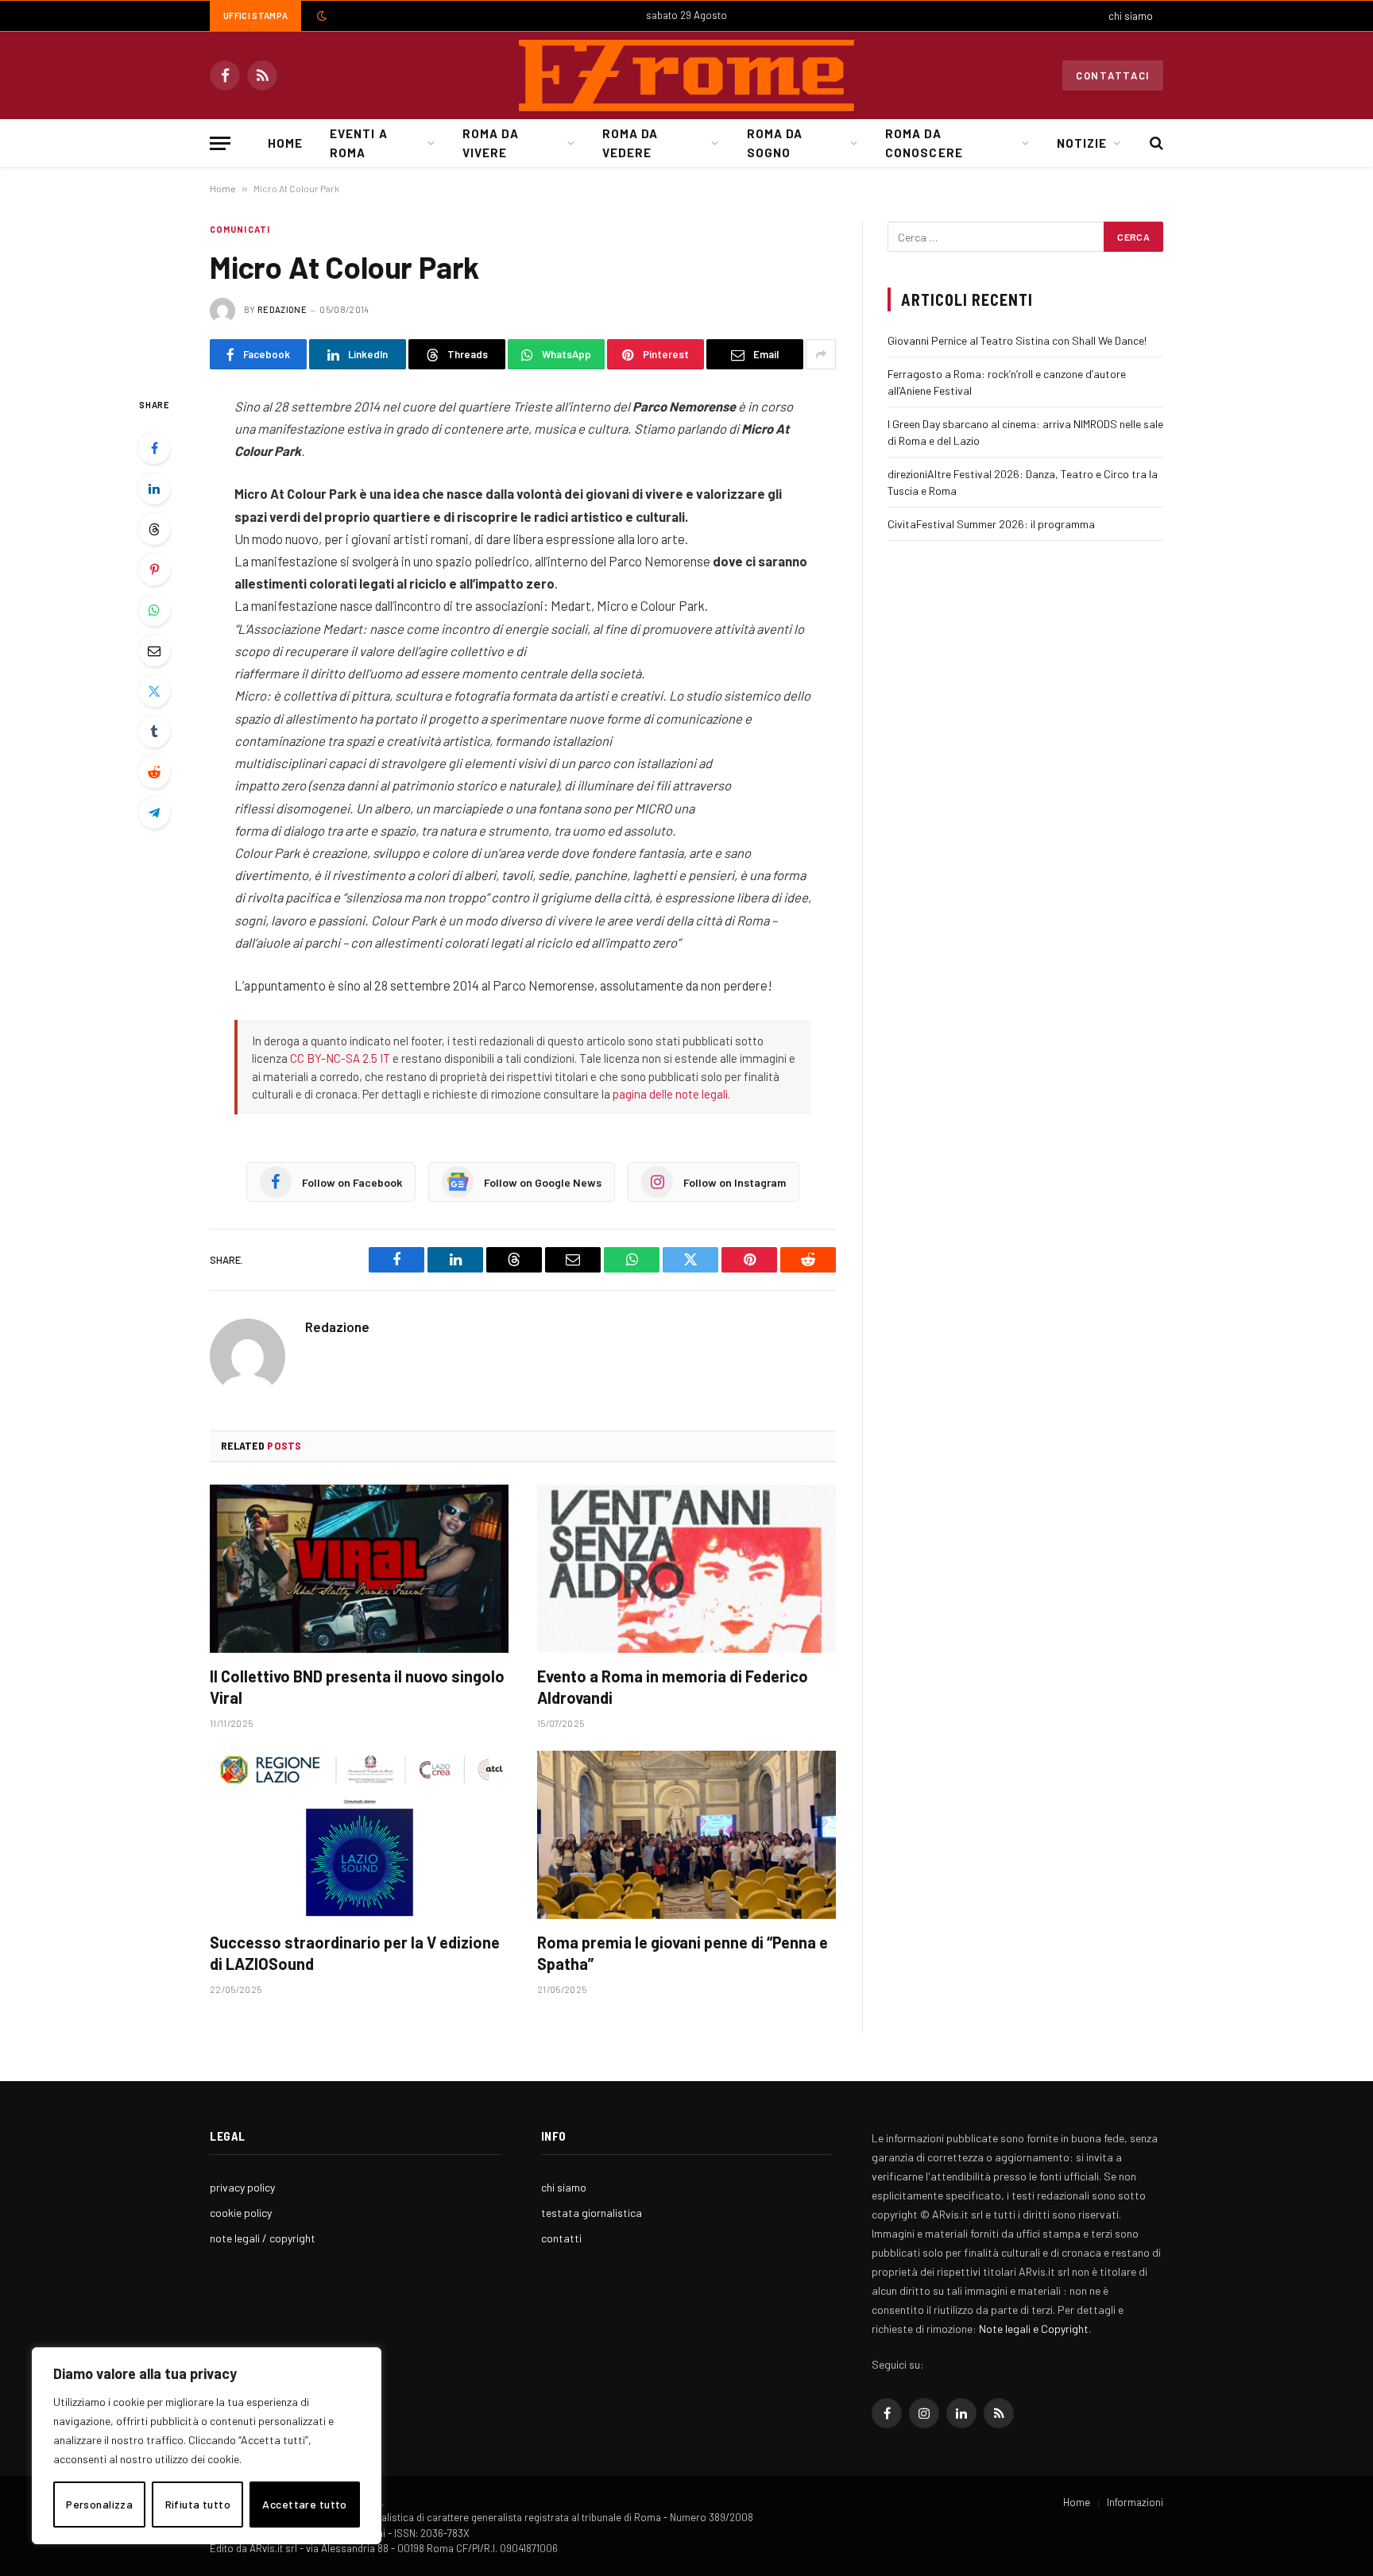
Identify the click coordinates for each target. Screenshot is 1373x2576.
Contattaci (1113, 75)
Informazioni (1135, 2502)
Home (285, 143)
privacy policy (242, 2187)
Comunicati (240, 229)
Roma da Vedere (630, 143)
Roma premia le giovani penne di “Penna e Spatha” (683, 1953)
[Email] (154, 651)
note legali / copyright (263, 2238)
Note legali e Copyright (1034, 2329)
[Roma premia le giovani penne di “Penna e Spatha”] (686, 1835)
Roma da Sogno (775, 143)
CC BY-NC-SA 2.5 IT (340, 1058)
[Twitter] (154, 691)
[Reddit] (154, 772)
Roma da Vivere (490, 143)
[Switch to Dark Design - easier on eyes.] (320, 16)
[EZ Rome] (686, 75)
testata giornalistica (592, 2213)
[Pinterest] (154, 570)
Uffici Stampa (255, 15)
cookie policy (241, 2213)
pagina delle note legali (670, 1094)
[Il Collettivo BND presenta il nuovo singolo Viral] (359, 1569)
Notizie (1082, 143)
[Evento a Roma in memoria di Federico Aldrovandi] (686, 1569)
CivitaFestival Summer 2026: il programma (991, 524)
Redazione (282, 309)
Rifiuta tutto (198, 2504)
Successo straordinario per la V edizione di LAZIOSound (355, 1953)
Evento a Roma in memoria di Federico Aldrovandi (673, 1687)
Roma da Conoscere (924, 143)
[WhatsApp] (154, 610)
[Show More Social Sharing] (821, 354)
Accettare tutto (304, 2504)
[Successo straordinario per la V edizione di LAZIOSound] (359, 1835)
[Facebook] (154, 448)
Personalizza (99, 2504)
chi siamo (1131, 16)
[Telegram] (154, 813)
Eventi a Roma (358, 143)
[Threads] (154, 529)
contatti (561, 2238)
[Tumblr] (154, 732)
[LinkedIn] (154, 489)
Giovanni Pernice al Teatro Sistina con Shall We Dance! (1017, 340)
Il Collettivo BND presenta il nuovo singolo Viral (357, 1687)
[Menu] (220, 143)
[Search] (1155, 143)
